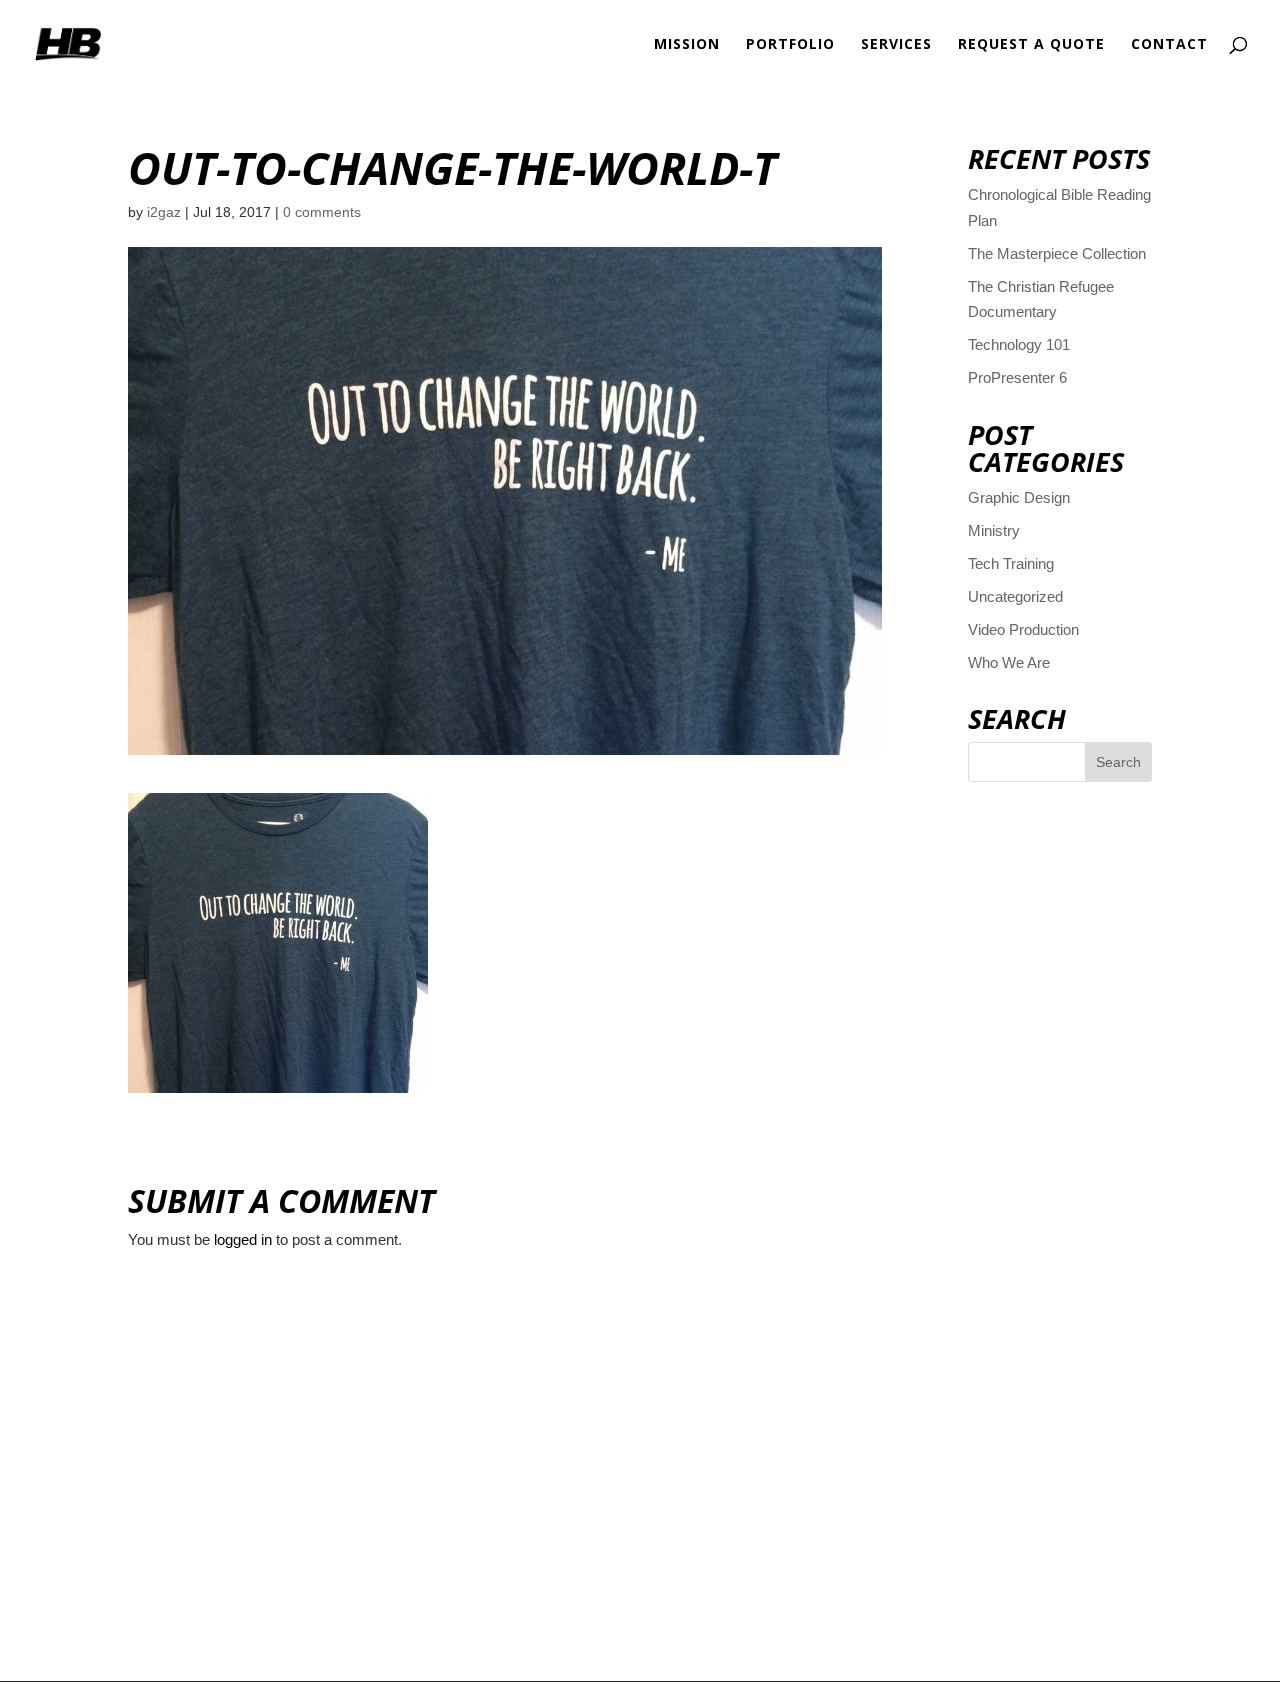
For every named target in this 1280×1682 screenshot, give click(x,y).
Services (896, 45)
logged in (243, 1239)
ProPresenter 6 (1017, 377)
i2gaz (164, 212)
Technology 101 (1019, 344)
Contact (1169, 45)
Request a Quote (1031, 45)
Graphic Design (1019, 497)
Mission (687, 45)
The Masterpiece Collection (1057, 253)
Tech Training (1011, 563)
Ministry (994, 530)
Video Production (1023, 629)
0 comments (322, 212)
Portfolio (790, 45)
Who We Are (1009, 662)
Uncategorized (1015, 596)
